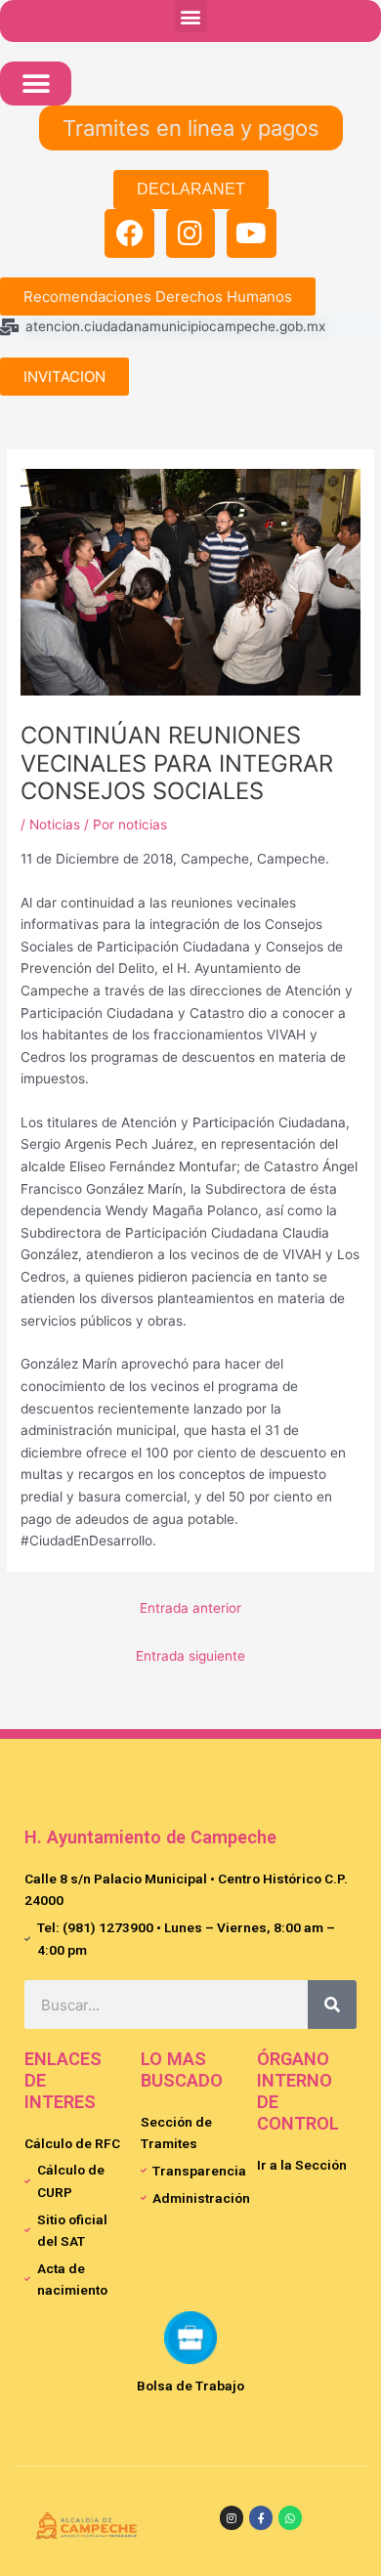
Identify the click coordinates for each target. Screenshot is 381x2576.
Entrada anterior (190, 1608)
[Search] (332, 2005)
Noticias (55, 824)
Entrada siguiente (190, 1656)
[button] (191, 16)
